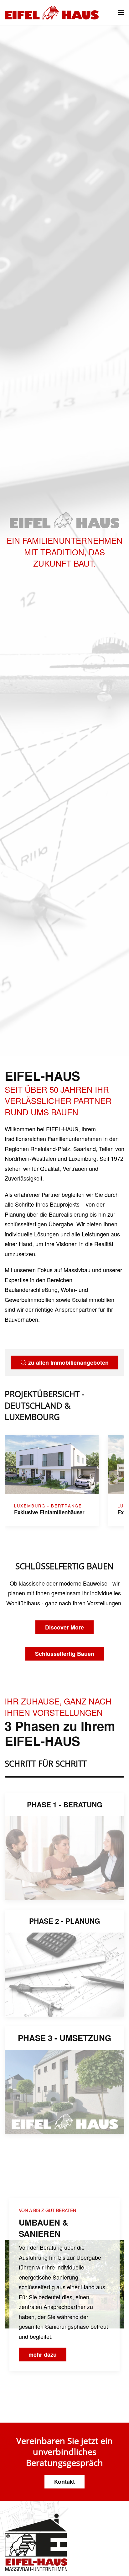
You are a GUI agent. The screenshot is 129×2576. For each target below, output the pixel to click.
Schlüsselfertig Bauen (65, 1654)
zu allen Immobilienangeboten (68, 1363)
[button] (121, 13)
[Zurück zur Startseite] (52, 13)
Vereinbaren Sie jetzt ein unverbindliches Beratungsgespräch (64, 2452)
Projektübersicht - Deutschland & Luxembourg (44, 1405)
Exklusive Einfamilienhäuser (49, 1512)
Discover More (64, 1627)
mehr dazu (43, 2355)
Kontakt (64, 2482)
